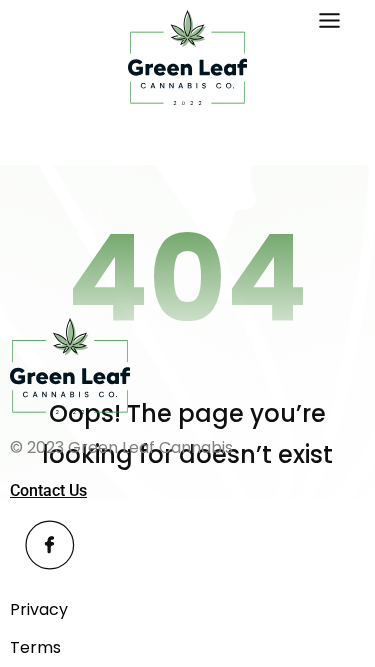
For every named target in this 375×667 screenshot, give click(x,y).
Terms (35, 647)
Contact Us (48, 490)
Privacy (39, 609)
